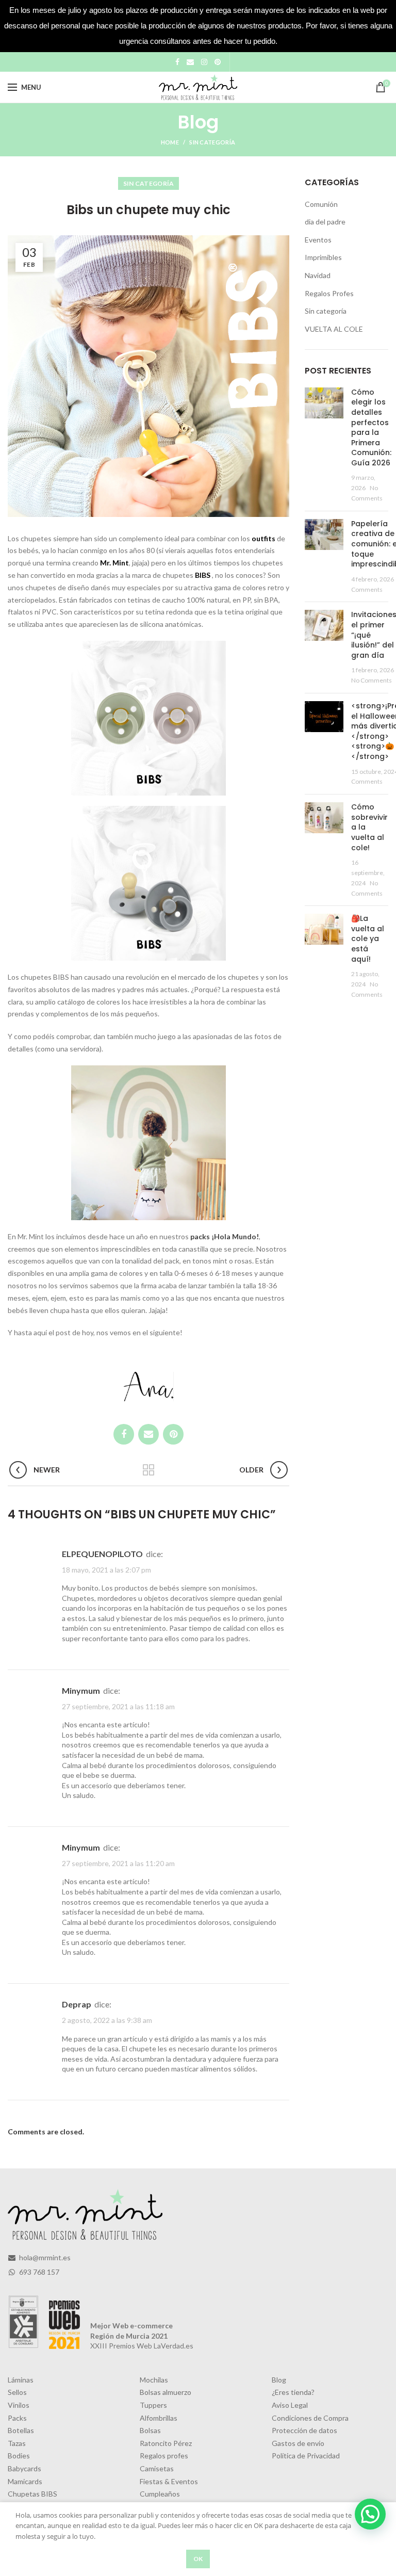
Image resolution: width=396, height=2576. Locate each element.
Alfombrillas (159, 2418)
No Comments (372, 680)
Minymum (81, 1690)
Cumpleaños (160, 2494)
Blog (279, 2380)
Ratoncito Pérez (166, 2443)
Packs (17, 2418)
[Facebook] (177, 62)
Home (170, 142)
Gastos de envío (298, 2443)
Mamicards (25, 2481)
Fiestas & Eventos (169, 2481)
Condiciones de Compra (310, 2418)
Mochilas (154, 2380)
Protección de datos (304, 2430)
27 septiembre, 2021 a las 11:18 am (118, 1706)
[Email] (190, 62)
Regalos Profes (329, 293)
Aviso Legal (290, 2405)
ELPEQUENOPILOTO (102, 1554)
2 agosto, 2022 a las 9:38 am (107, 2021)
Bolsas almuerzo (166, 2392)
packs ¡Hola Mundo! (224, 1236)
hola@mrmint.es (44, 2257)
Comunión (321, 204)
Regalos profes (164, 2456)
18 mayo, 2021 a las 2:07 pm (106, 1570)
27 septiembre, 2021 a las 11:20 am (118, 1863)
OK (198, 2559)
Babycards (24, 2468)
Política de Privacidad (306, 2456)
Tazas (17, 2443)
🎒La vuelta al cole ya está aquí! (368, 938)
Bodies (19, 2456)
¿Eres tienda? (293, 2392)
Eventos (318, 240)
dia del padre (325, 222)
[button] (370, 2514)
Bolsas (150, 2430)
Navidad (318, 275)
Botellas (21, 2430)
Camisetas (157, 2468)
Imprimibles (323, 257)
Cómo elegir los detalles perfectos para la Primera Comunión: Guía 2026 (371, 427)
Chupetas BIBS (32, 2494)
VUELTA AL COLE (334, 329)
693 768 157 (38, 2272)
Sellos (17, 2392)
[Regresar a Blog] (148, 1470)
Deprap (77, 2004)
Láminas (21, 2380)
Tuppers (153, 2405)
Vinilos (19, 2405)
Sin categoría (212, 142)
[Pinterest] (218, 62)
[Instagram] (204, 62)
